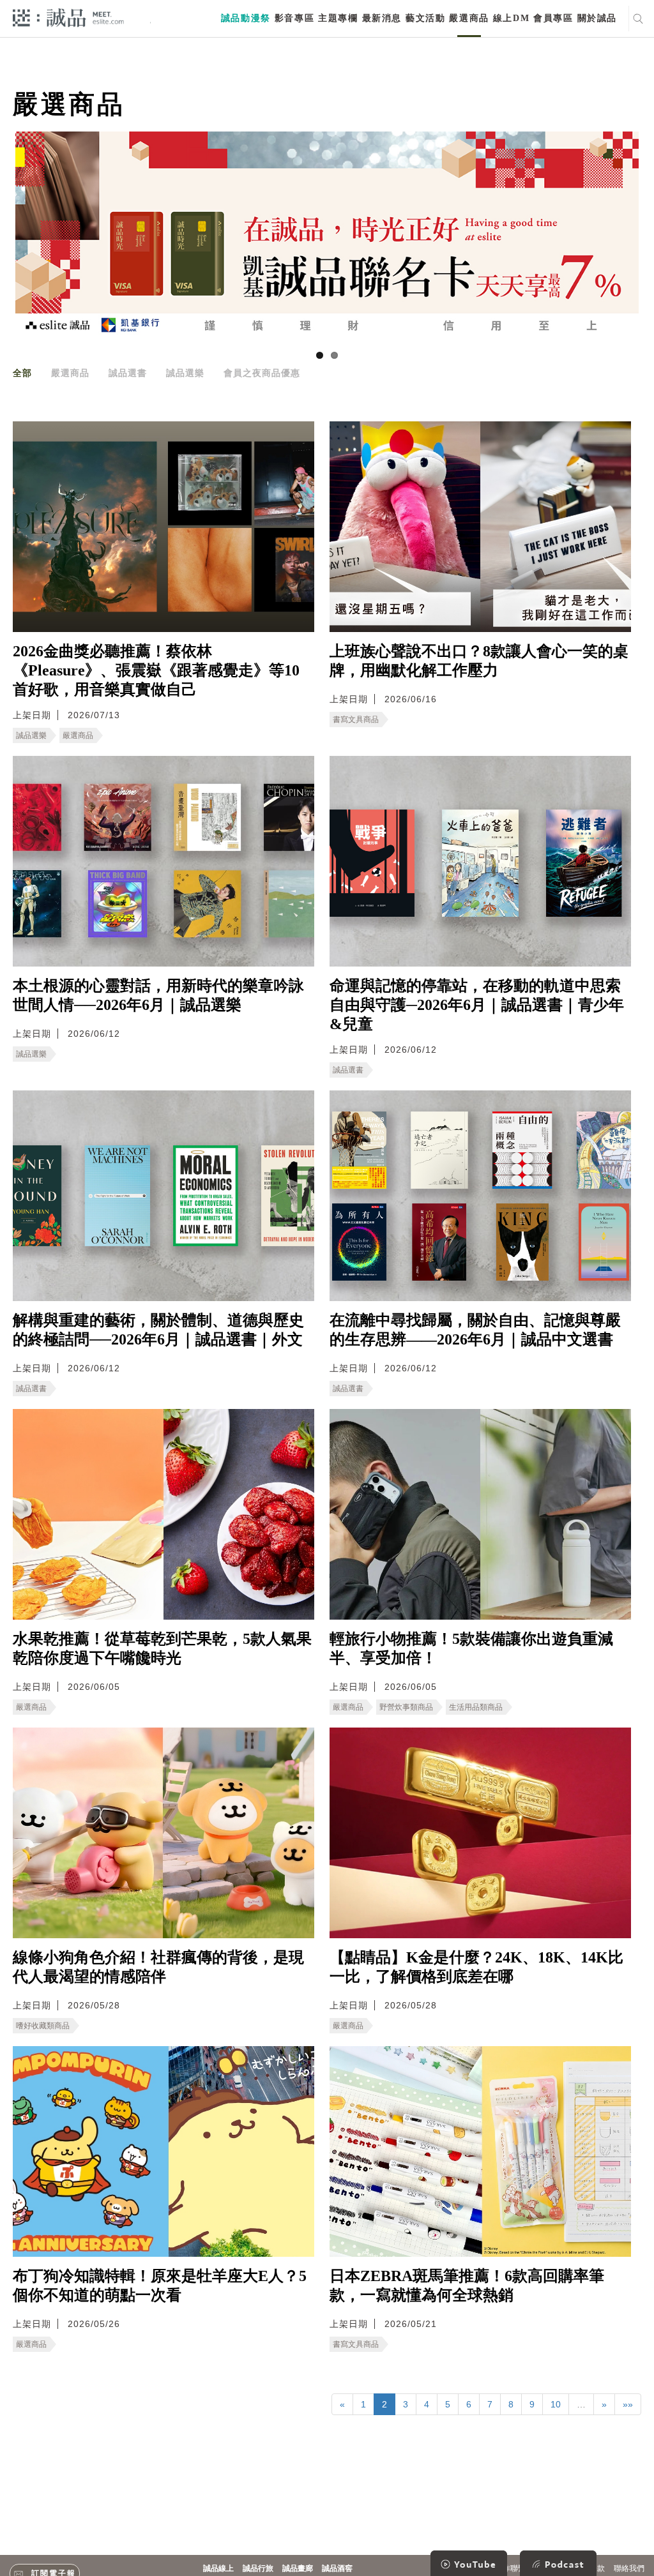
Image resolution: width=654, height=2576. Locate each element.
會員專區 (553, 18)
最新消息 (382, 18)
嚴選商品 (469, 18)
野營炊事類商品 (406, 1707)
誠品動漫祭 (246, 18)
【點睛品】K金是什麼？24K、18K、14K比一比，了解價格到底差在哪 (476, 1967)
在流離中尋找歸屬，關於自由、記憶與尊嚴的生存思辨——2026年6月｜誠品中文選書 (475, 1330)
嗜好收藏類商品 (43, 2026)
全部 (22, 373)
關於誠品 (597, 18)
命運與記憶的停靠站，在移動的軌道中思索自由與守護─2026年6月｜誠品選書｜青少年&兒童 (477, 1005)
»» (628, 2404)
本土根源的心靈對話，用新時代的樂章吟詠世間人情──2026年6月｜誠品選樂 (158, 995)
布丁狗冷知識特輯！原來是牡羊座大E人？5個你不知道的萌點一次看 (160, 2286)
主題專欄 (338, 18)
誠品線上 (218, 2568)
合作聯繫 (510, 2568)
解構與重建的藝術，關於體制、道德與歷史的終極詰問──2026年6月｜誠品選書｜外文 (158, 1330)
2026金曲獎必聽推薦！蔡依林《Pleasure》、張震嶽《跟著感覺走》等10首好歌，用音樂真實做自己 (156, 670)
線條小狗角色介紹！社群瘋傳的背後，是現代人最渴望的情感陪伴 (158, 1967)
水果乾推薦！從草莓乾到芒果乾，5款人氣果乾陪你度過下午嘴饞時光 (162, 1648)
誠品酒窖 (337, 2568)
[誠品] (68, 17)
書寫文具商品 (356, 719)
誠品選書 (128, 373)
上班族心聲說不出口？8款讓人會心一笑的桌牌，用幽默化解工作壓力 (479, 661)
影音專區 (294, 18)
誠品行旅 (258, 2568)
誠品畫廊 (298, 2568)
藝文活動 (425, 18)
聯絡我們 (629, 2568)
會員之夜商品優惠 (262, 373)
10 (556, 2404)
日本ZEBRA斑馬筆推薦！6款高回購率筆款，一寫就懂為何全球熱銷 (467, 2286)
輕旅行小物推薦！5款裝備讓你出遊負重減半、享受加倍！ (471, 1648)
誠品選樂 (185, 373)
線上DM (511, 18)
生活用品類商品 (476, 1707)
